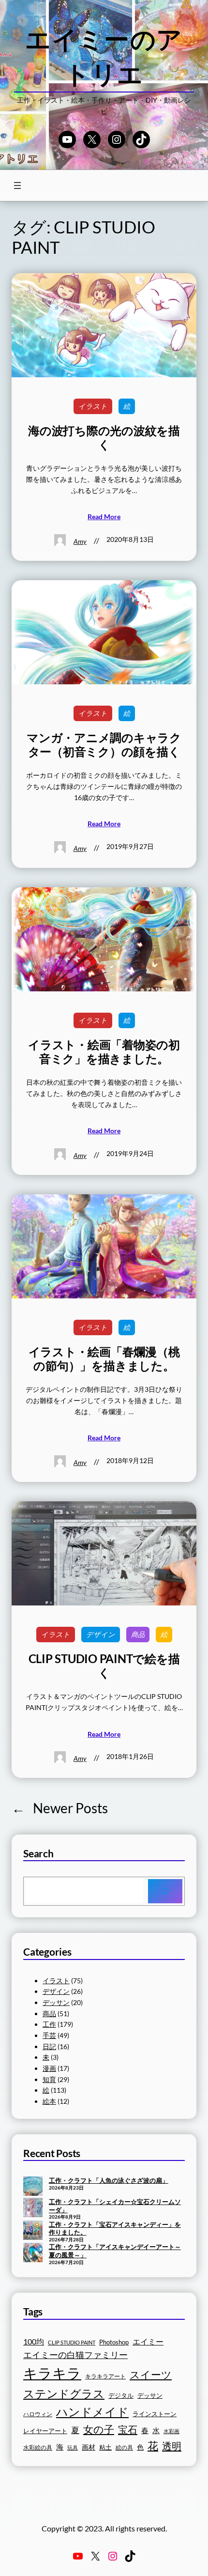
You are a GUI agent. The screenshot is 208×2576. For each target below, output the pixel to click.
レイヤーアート (45, 2431)
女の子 (99, 2429)
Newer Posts (60, 1808)
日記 (49, 2046)
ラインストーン (155, 2414)
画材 (89, 2447)
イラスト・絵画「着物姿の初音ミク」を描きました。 (104, 1052)
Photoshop (114, 2342)
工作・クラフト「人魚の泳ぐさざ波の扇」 (109, 2180)
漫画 (49, 2068)
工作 (49, 2024)
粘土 (105, 2447)
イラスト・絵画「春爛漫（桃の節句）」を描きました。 (104, 1359)
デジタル (121, 2395)
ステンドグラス (64, 2393)
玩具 (73, 2447)
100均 (34, 2341)
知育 (49, 2079)
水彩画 (171, 2431)
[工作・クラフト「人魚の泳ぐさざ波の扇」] (33, 2187)
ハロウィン (38, 2414)
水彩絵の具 (38, 2447)
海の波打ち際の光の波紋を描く (104, 438)
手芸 (49, 2035)
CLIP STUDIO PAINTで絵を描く (104, 1666)
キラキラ (52, 2373)
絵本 (49, 2101)
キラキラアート (105, 2376)
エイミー (148, 2342)
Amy (80, 541)
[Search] (165, 1891)
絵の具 (124, 2447)
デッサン (56, 2002)
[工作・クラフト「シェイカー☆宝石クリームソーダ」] (33, 2208)
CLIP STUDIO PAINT (72, 2342)
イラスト (93, 406)
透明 (172, 2446)
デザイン (101, 1634)
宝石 (128, 2429)
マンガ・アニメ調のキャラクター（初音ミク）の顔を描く (104, 745)
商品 (138, 1634)
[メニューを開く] (17, 185)
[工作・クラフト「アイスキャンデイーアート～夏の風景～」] (33, 2253)
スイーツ (151, 2375)
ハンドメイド (92, 2412)
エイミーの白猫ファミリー (75, 2355)
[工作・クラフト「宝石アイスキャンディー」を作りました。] (33, 2231)
